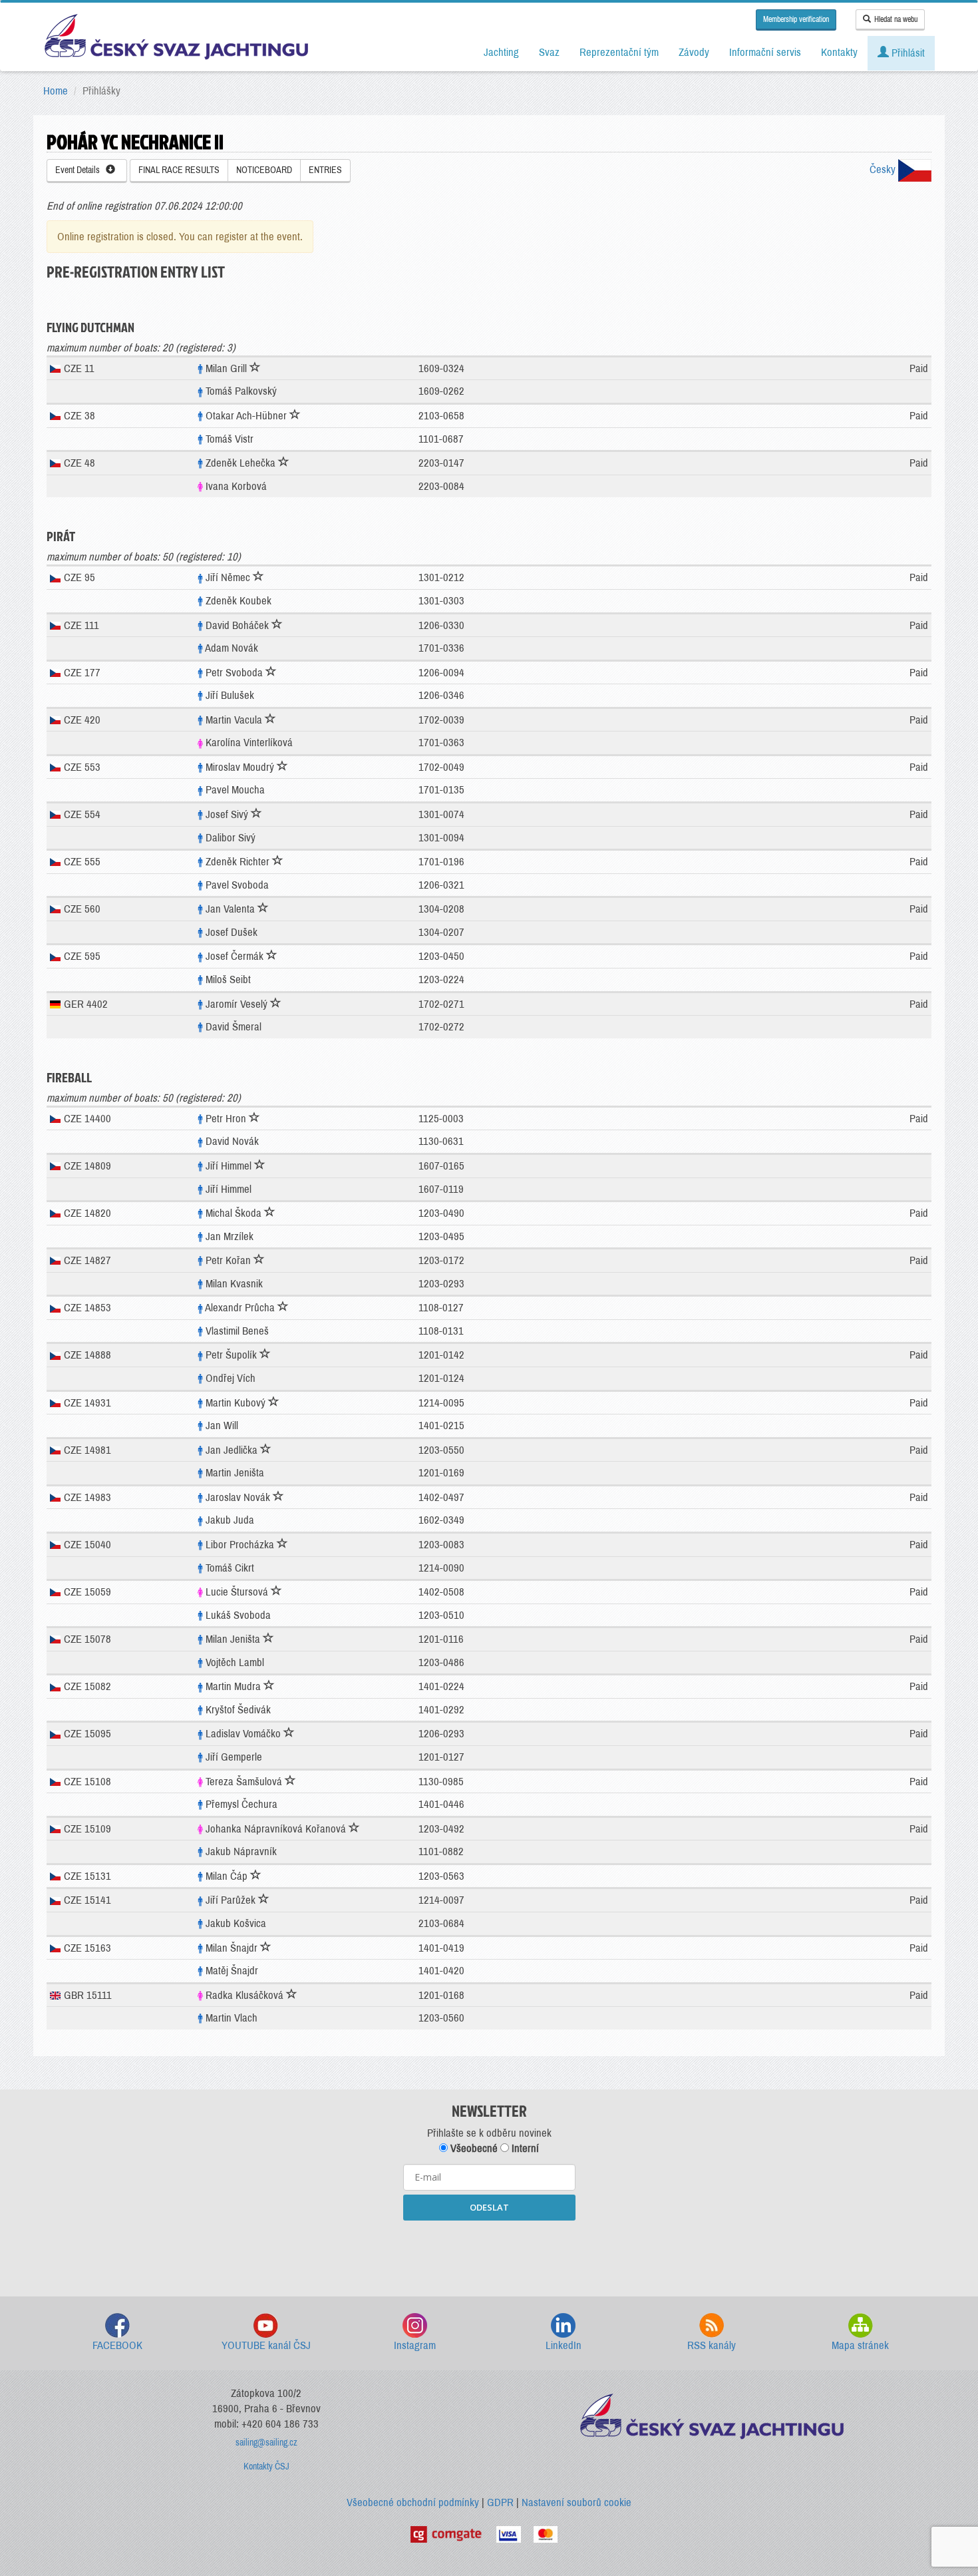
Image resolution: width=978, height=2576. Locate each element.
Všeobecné (473, 2148)
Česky (884, 169)
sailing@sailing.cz (266, 2443)
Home (56, 91)
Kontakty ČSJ (266, 2467)
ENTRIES (325, 170)
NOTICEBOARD (264, 170)
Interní (524, 2148)
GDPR (500, 2502)
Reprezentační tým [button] (619, 52)
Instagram (415, 2345)
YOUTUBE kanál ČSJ (266, 2345)
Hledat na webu (896, 19)
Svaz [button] (549, 52)
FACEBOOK (117, 2345)
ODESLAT (489, 2207)
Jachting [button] (501, 52)
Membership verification (796, 19)
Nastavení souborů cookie (576, 2502)
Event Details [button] (81, 170)
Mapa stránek (860, 2345)
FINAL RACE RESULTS (179, 170)
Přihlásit (907, 53)
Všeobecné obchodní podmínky (413, 2502)
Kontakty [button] (839, 52)
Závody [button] (694, 52)
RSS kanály (712, 2345)
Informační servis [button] (765, 52)
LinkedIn (564, 2345)
